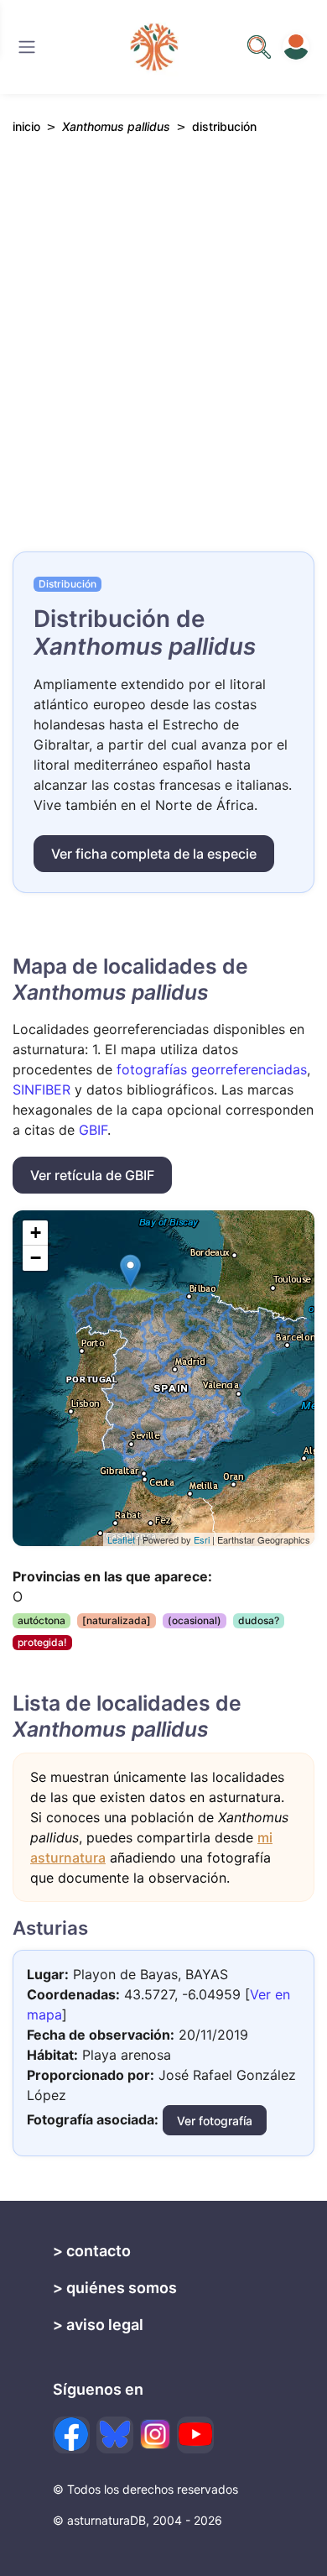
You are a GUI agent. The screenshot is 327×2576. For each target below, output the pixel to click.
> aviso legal (98, 2325)
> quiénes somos (115, 2288)
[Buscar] (27, 47)
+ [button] (36, 1233)
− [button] (36, 1258)
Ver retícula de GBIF (92, 1175)
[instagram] (155, 2434)
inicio (26, 126)
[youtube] (195, 2435)
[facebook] (71, 2435)
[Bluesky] (115, 2435)
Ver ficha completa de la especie (154, 854)
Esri (202, 1539)
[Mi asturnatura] (296, 47)
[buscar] (259, 47)
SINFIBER (42, 1089)
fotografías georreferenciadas (212, 1069)
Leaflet (121, 1539)
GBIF (93, 1130)
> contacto (92, 2251)
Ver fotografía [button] (215, 2121)
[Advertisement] (163, 358)
